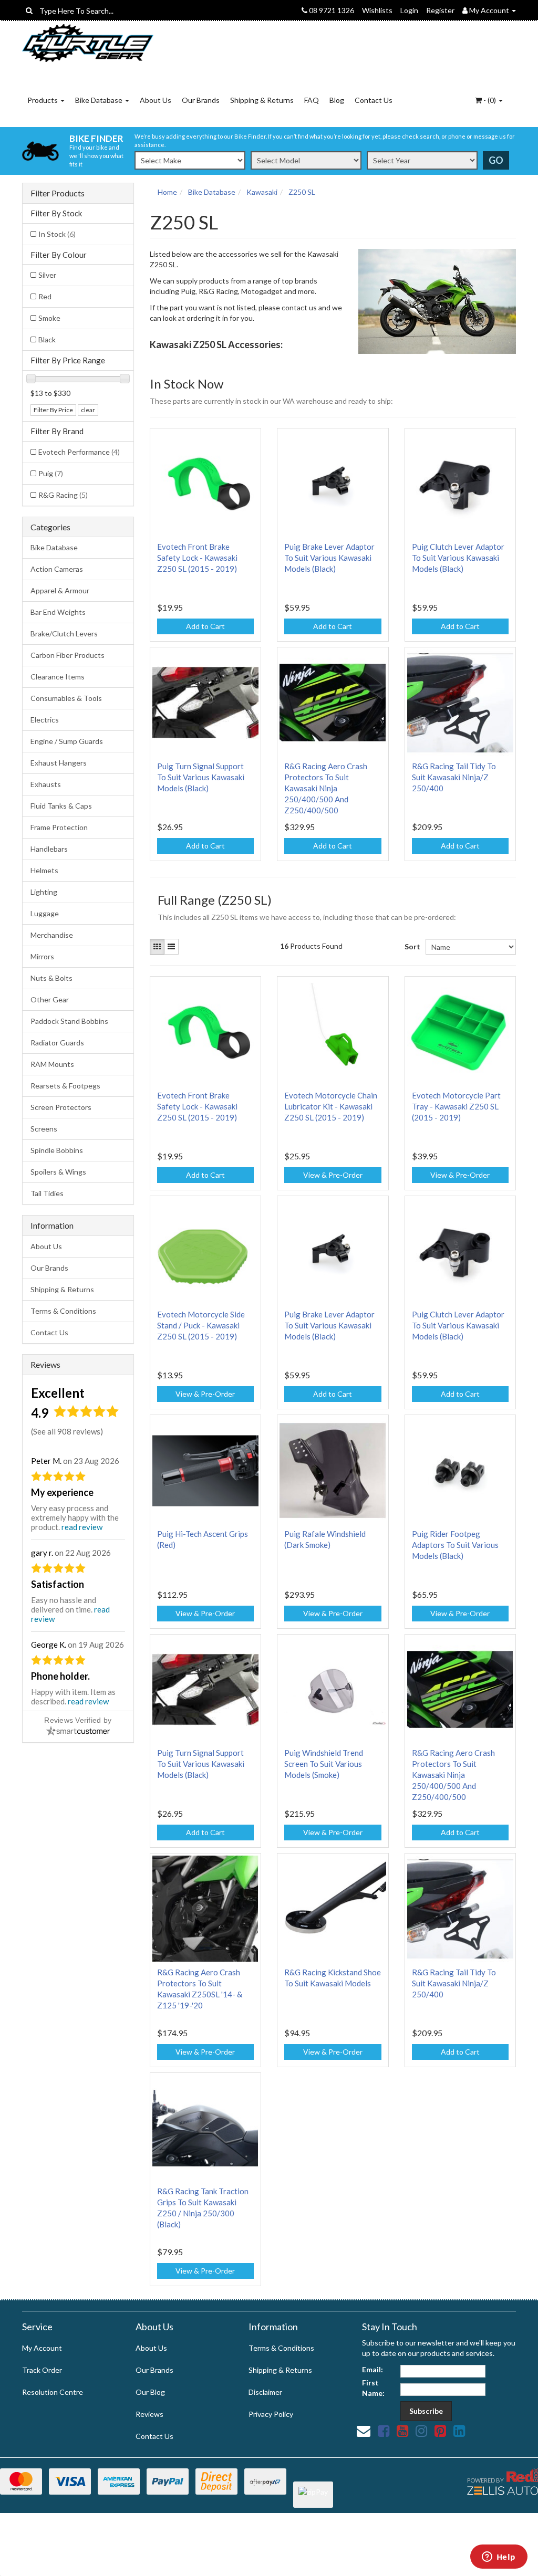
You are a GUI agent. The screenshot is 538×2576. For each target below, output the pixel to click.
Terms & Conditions (63, 1311)
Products (43, 100)
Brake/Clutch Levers (64, 633)
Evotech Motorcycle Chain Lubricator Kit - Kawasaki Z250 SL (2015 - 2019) (331, 1106)
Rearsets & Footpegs (65, 1086)
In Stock (57, 234)
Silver (47, 275)
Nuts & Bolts (51, 978)
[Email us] (364, 2431)
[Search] (29, 11)
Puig (51, 473)
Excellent (58, 1393)
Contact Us (374, 100)
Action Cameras (57, 569)
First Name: (373, 2388)
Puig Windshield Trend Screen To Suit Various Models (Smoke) (324, 1764)
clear (88, 410)
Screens (44, 1129)
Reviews (149, 2414)
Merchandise (52, 935)
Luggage (45, 913)
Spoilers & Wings (58, 1172)
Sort (411, 946)
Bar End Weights (58, 612)
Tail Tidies (47, 1193)
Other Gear (50, 999)
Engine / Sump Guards (67, 741)
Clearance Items (58, 677)
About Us (156, 100)
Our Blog (150, 2392)
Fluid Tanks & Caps (61, 806)
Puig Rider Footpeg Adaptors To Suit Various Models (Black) (455, 1545)
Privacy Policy (271, 2414)
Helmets (44, 870)
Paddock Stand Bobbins (69, 1021)
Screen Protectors (61, 1107)
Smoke (49, 318)
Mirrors (42, 956)
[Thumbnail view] (157, 947)
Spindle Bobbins (57, 1150)
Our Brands (201, 100)
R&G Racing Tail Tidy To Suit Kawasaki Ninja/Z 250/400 (454, 777)
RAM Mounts (52, 1064)
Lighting (44, 892)
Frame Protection (59, 827)
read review (82, 1527)
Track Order (42, 2370)
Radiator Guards (57, 1043)
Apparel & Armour (60, 590)
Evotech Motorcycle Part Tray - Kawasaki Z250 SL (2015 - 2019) (456, 1106)
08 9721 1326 (331, 10)
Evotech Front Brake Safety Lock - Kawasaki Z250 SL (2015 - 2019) (197, 558)
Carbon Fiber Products (68, 655)
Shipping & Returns (262, 100)
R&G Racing (63, 495)
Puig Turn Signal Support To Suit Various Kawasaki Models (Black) (201, 777)
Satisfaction (58, 1584)
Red (45, 296)
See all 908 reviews (67, 1431)
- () (490, 100)
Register (440, 10)
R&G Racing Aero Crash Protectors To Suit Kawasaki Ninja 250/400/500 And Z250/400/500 (326, 788)
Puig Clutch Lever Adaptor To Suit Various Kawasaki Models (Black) (458, 558)
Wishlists (377, 10)
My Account (42, 2348)
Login (409, 10)
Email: (373, 2369)
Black (47, 339)
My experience (62, 1492)
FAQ (312, 100)
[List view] (171, 947)
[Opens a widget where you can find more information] (499, 2558)
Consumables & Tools (66, 698)
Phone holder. (60, 1676)
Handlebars (49, 849)
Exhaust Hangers (59, 763)
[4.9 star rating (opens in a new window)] (86, 1415)
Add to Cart (205, 626)
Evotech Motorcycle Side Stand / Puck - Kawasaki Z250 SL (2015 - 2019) (201, 1325)
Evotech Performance (79, 452)
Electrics (45, 720)
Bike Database (100, 100)
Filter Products (58, 193)
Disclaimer (265, 2392)
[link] (384, 2431)
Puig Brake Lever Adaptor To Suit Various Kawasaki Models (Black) (329, 558)
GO (496, 160)
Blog (337, 100)
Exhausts (46, 784)
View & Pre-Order (333, 1175)
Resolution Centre (53, 2392)
